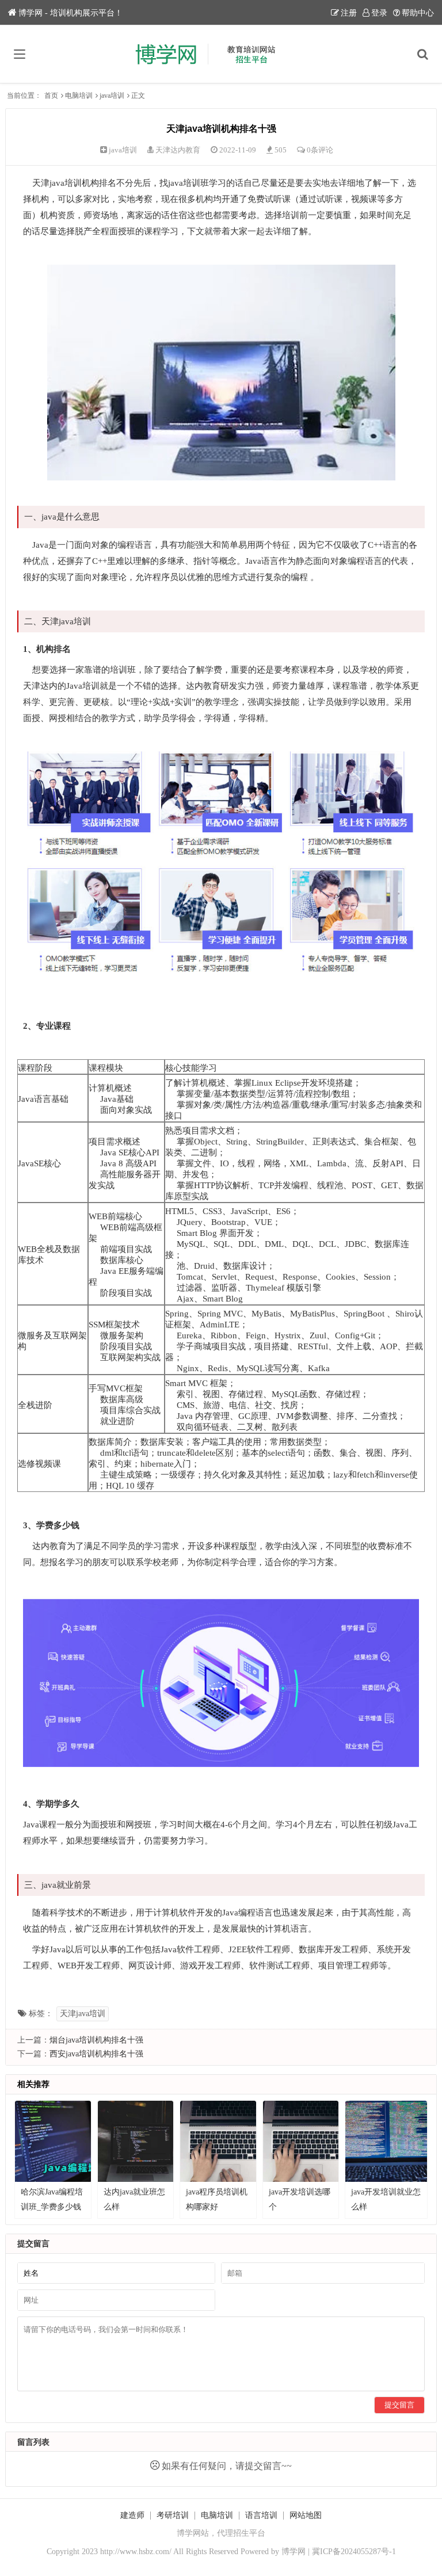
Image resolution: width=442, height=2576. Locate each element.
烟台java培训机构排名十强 (96, 2040)
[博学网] (221, 54)
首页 (51, 96)
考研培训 (173, 2515)
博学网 (294, 2552)
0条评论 (320, 150)
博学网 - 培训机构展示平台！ (71, 13)
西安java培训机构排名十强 (96, 2054)
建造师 (132, 2515)
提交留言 (399, 2405)
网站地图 (306, 2515)
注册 (349, 13)
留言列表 (33, 2442)
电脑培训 (79, 96)
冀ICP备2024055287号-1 (354, 2552)
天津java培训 (83, 2014)
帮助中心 (418, 13)
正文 (138, 96)
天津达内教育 (178, 150)
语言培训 (261, 2515)
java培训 (112, 96)
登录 (379, 13)
